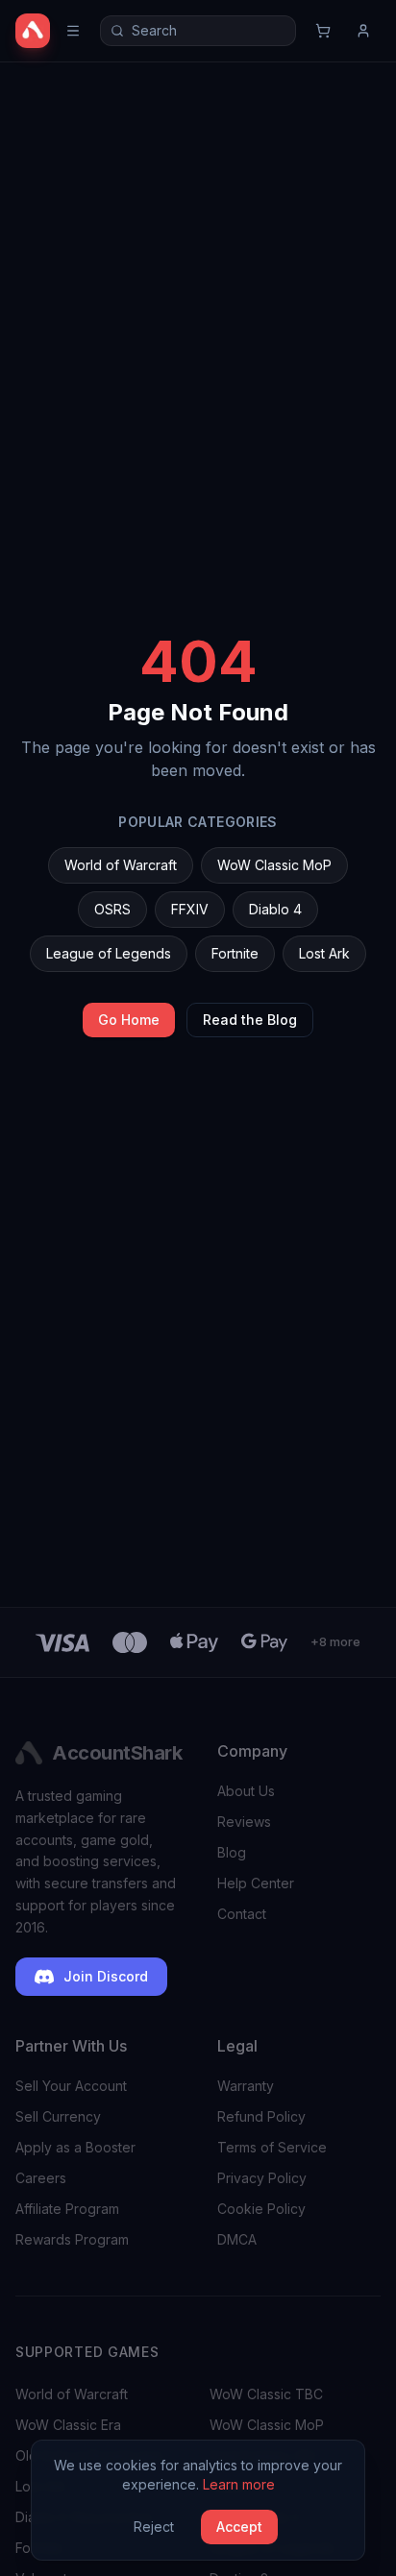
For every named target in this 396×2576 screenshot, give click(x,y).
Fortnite (235, 953)
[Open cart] (323, 31)
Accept (239, 2527)
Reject (154, 2527)
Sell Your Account (71, 2086)
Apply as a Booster (75, 2147)
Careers (41, 2178)
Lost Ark (324, 953)
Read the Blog (250, 1020)
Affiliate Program (67, 2209)
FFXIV (190, 909)
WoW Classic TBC (266, 2394)
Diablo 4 (275, 909)
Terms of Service (272, 2147)
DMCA (237, 2239)
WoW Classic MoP (274, 865)
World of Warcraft (121, 865)
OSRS (112, 909)
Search (154, 30)
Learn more (239, 2484)
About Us (246, 1791)
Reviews (244, 1822)
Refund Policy (261, 2116)
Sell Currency (58, 2116)
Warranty (246, 2086)
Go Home (129, 1020)
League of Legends (109, 953)
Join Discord (106, 1976)
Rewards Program (72, 2239)
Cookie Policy (261, 2209)
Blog (232, 1852)
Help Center (256, 1883)
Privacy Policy (262, 2178)
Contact (242, 1914)
